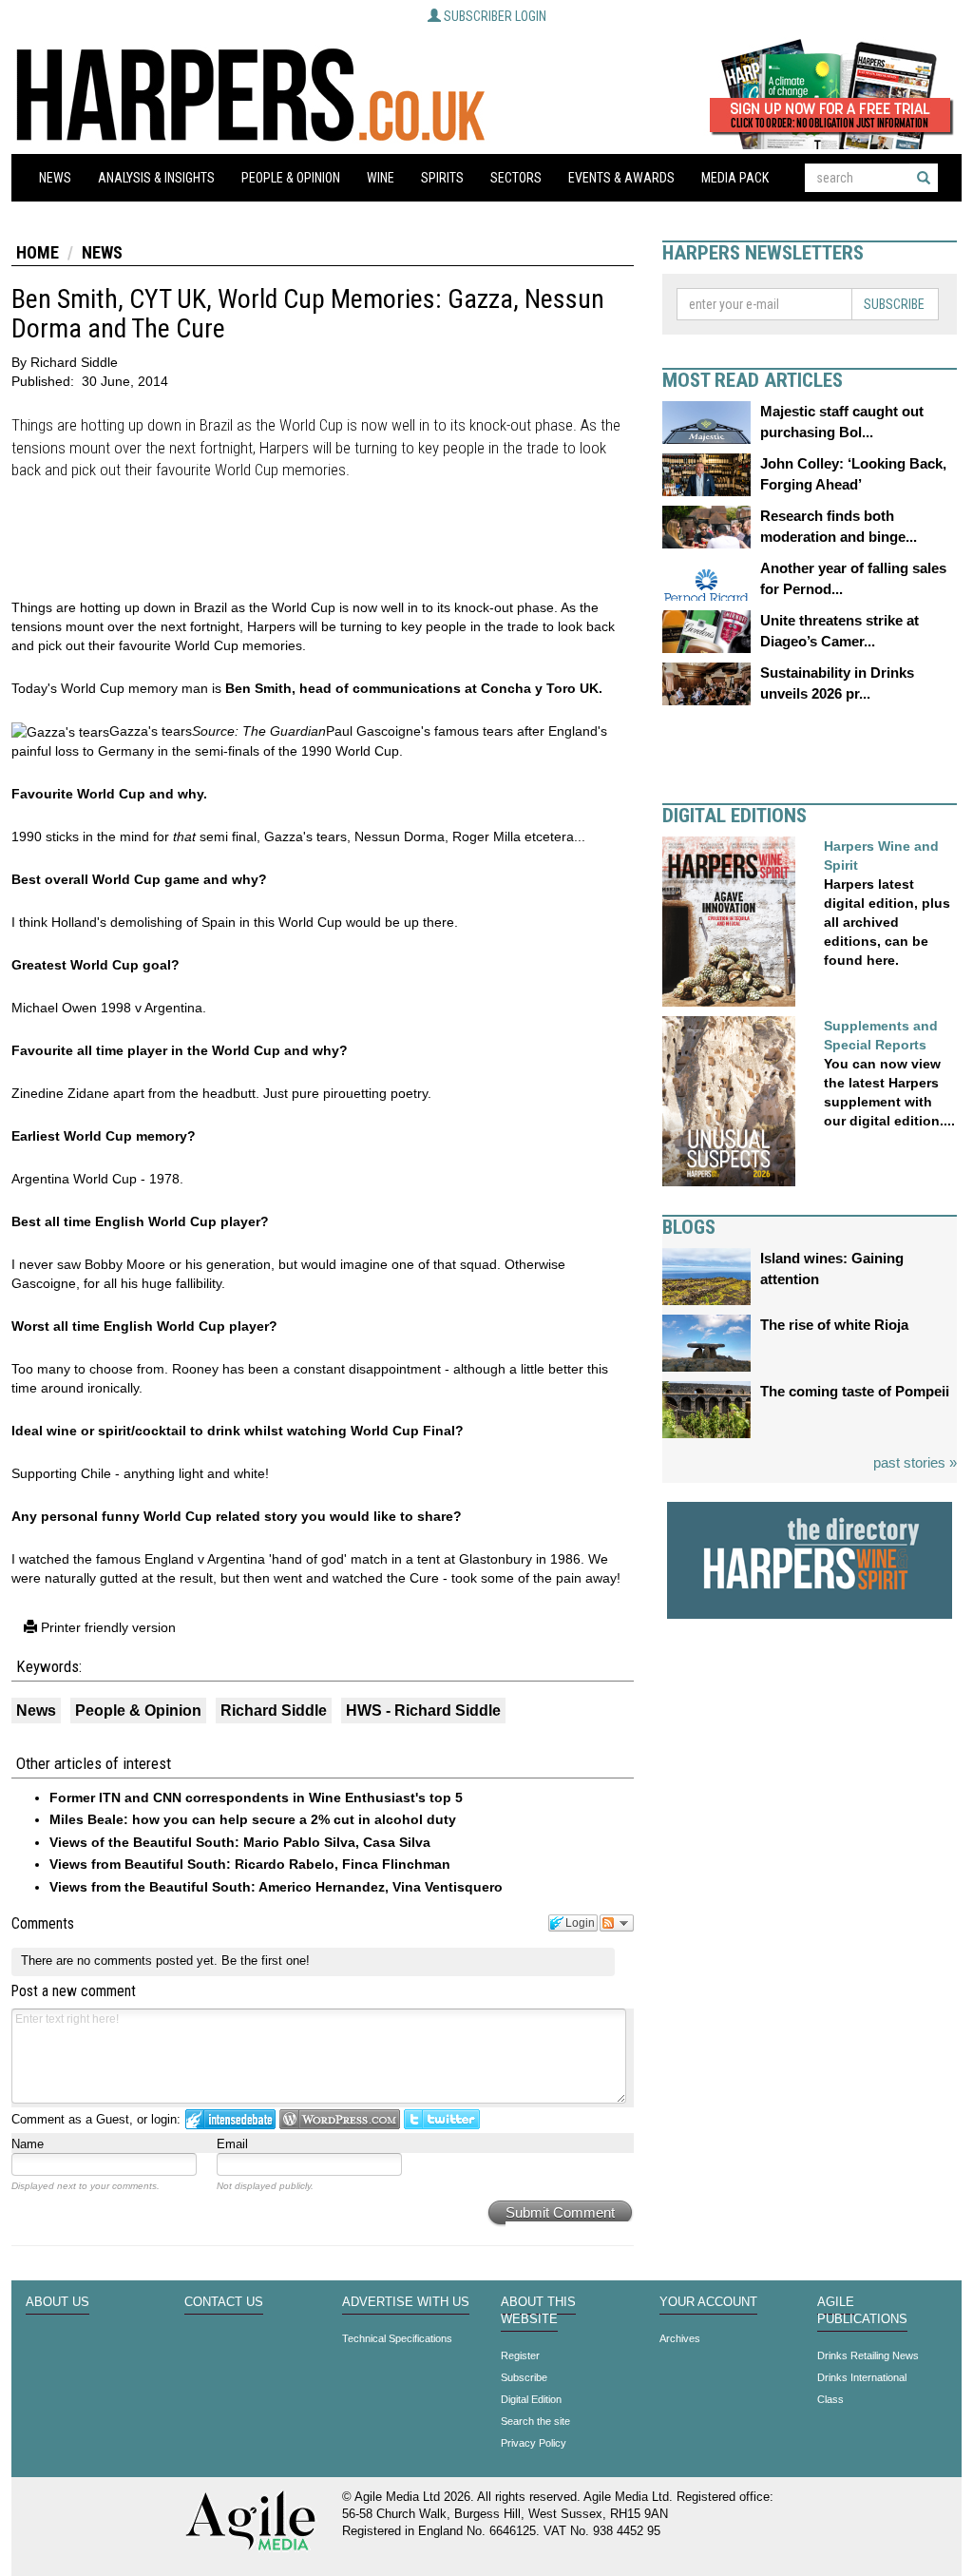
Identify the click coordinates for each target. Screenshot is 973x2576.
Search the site (535, 2421)
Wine (381, 178)
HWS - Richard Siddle (423, 1711)
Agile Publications (862, 2311)
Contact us (224, 2302)
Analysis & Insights (156, 178)
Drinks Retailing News (868, 2355)
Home (38, 252)
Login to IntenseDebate (230, 2119)
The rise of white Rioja (834, 1325)
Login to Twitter (442, 2119)
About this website (538, 2311)
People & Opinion (291, 178)
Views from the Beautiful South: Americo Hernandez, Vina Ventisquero (276, 1887)
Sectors (516, 178)
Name (28, 2144)
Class (830, 2399)
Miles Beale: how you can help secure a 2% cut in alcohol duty (253, 1819)
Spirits (442, 178)
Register (520, 2355)
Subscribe (894, 304)
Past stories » (915, 1462)
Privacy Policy (534, 2443)
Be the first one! (266, 1961)
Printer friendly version (106, 1627)
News (55, 178)
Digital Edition (531, 2399)
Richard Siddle (274, 1711)
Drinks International (862, 2377)
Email (232, 2144)
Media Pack (735, 178)
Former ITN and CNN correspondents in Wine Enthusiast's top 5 (256, 1797)
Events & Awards (621, 178)
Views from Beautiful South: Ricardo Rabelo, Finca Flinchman (250, 1864)
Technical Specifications (397, 2338)
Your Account (708, 2302)
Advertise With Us (406, 2302)
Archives (680, 2338)
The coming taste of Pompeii (855, 1391)
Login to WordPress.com (340, 2119)
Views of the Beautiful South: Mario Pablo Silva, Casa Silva (240, 1842)
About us (57, 2302)
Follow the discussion (617, 1923)
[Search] (924, 178)
